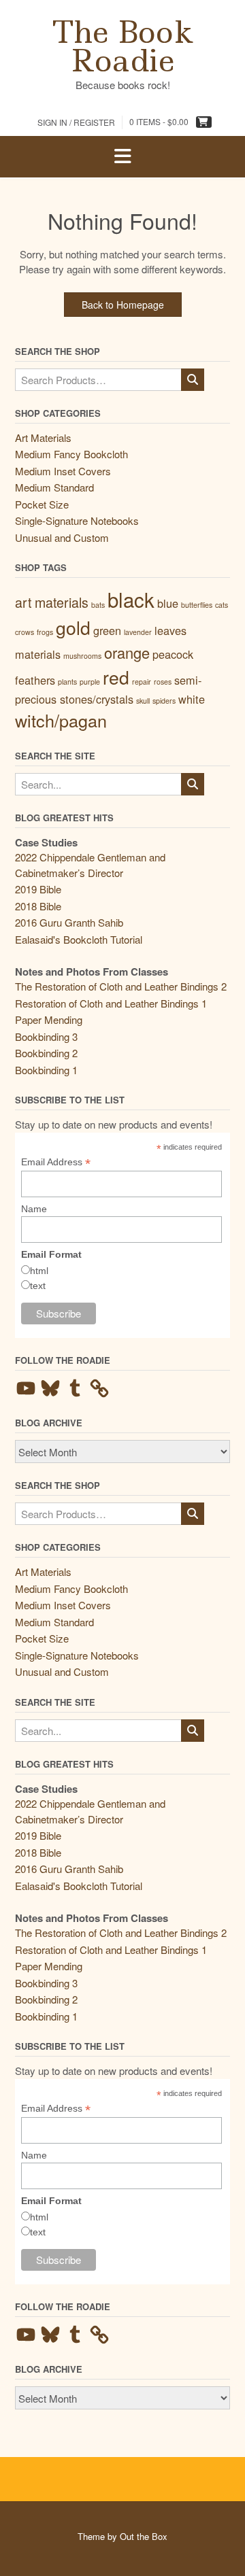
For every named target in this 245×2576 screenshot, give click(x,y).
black (131, 599)
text (38, 1286)
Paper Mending (49, 1019)
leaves (170, 630)
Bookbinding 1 (46, 1070)
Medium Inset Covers (63, 471)
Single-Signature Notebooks (77, 520)
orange (127, 652)
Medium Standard (54, 487)
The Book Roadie (123, 46)
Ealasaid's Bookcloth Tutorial (79, 939)
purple (90, 682)
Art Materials (43, 437)
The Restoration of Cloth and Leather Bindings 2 (121, 986)
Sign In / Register (76, 122)
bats (98, 605)
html (39, 1271)
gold (73, 628)
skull (143, 701)
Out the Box (144, 2536)
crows (24, 632)
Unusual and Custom (62, 537)
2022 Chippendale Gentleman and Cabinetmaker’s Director (90, 865)
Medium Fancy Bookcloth (71, 454)
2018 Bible (38, 906)
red (116, 677)
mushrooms (82, 656)
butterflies (197, 605)
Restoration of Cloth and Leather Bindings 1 (111, 1003)
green (107, 630)
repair (142, 682)
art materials (52, 602)
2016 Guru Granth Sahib (69, 922)
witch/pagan (61, 720)
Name (34, 1209)
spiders (164, 701)
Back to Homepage (123, 305)
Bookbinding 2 (46, 1053)
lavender (138, 632)
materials (38, 654)
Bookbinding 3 (46, 1036)
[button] (122, 157)
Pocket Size (42, 504)
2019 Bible (38, 889)
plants (67, 682)
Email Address (56, 1162)
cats (222, 605)
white (192, 699)
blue (168, 603)
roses (163, 682)
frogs (45, 632)
